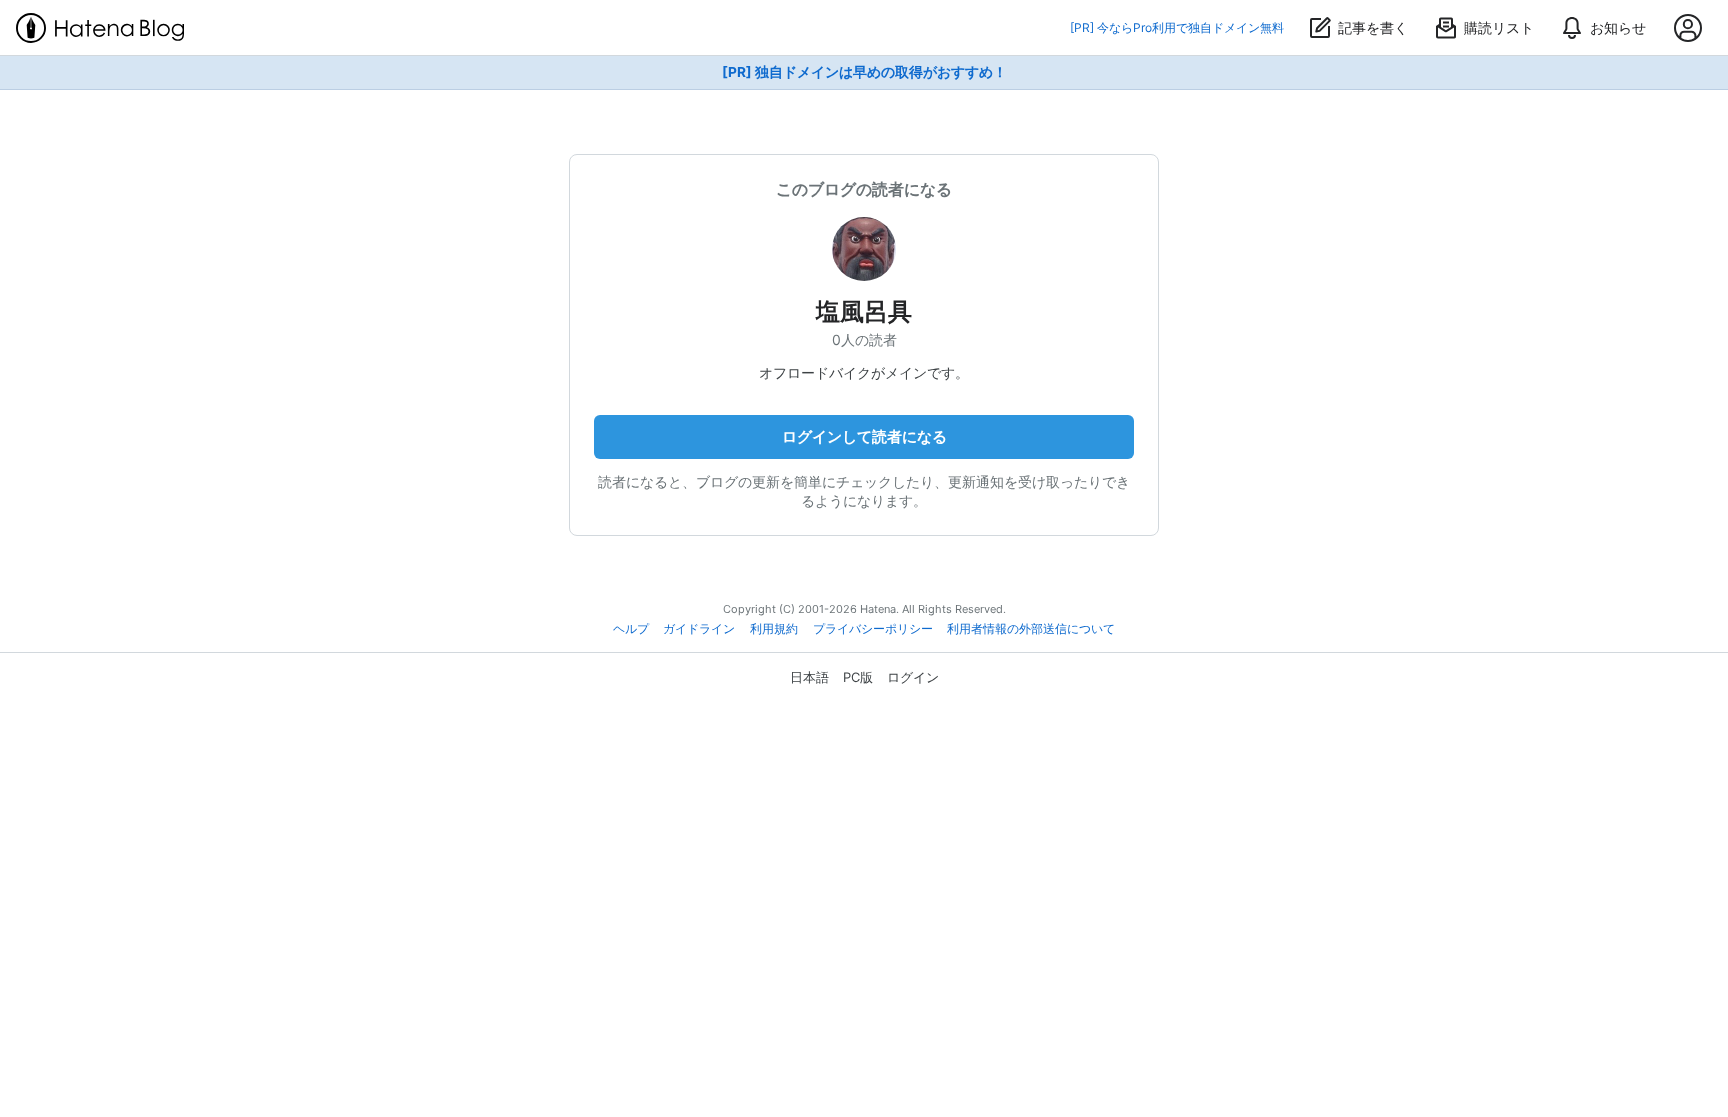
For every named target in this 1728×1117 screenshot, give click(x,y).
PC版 (858, 677)
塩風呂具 (864, 311)
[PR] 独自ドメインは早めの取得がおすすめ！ (864, 72)
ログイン (913, 677)
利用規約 (774, 629)
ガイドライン (699, 629)
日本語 (809, 677)
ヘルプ (631, 629)
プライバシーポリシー (873, 629)
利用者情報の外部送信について (1031, 629)
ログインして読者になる (864, 436)
